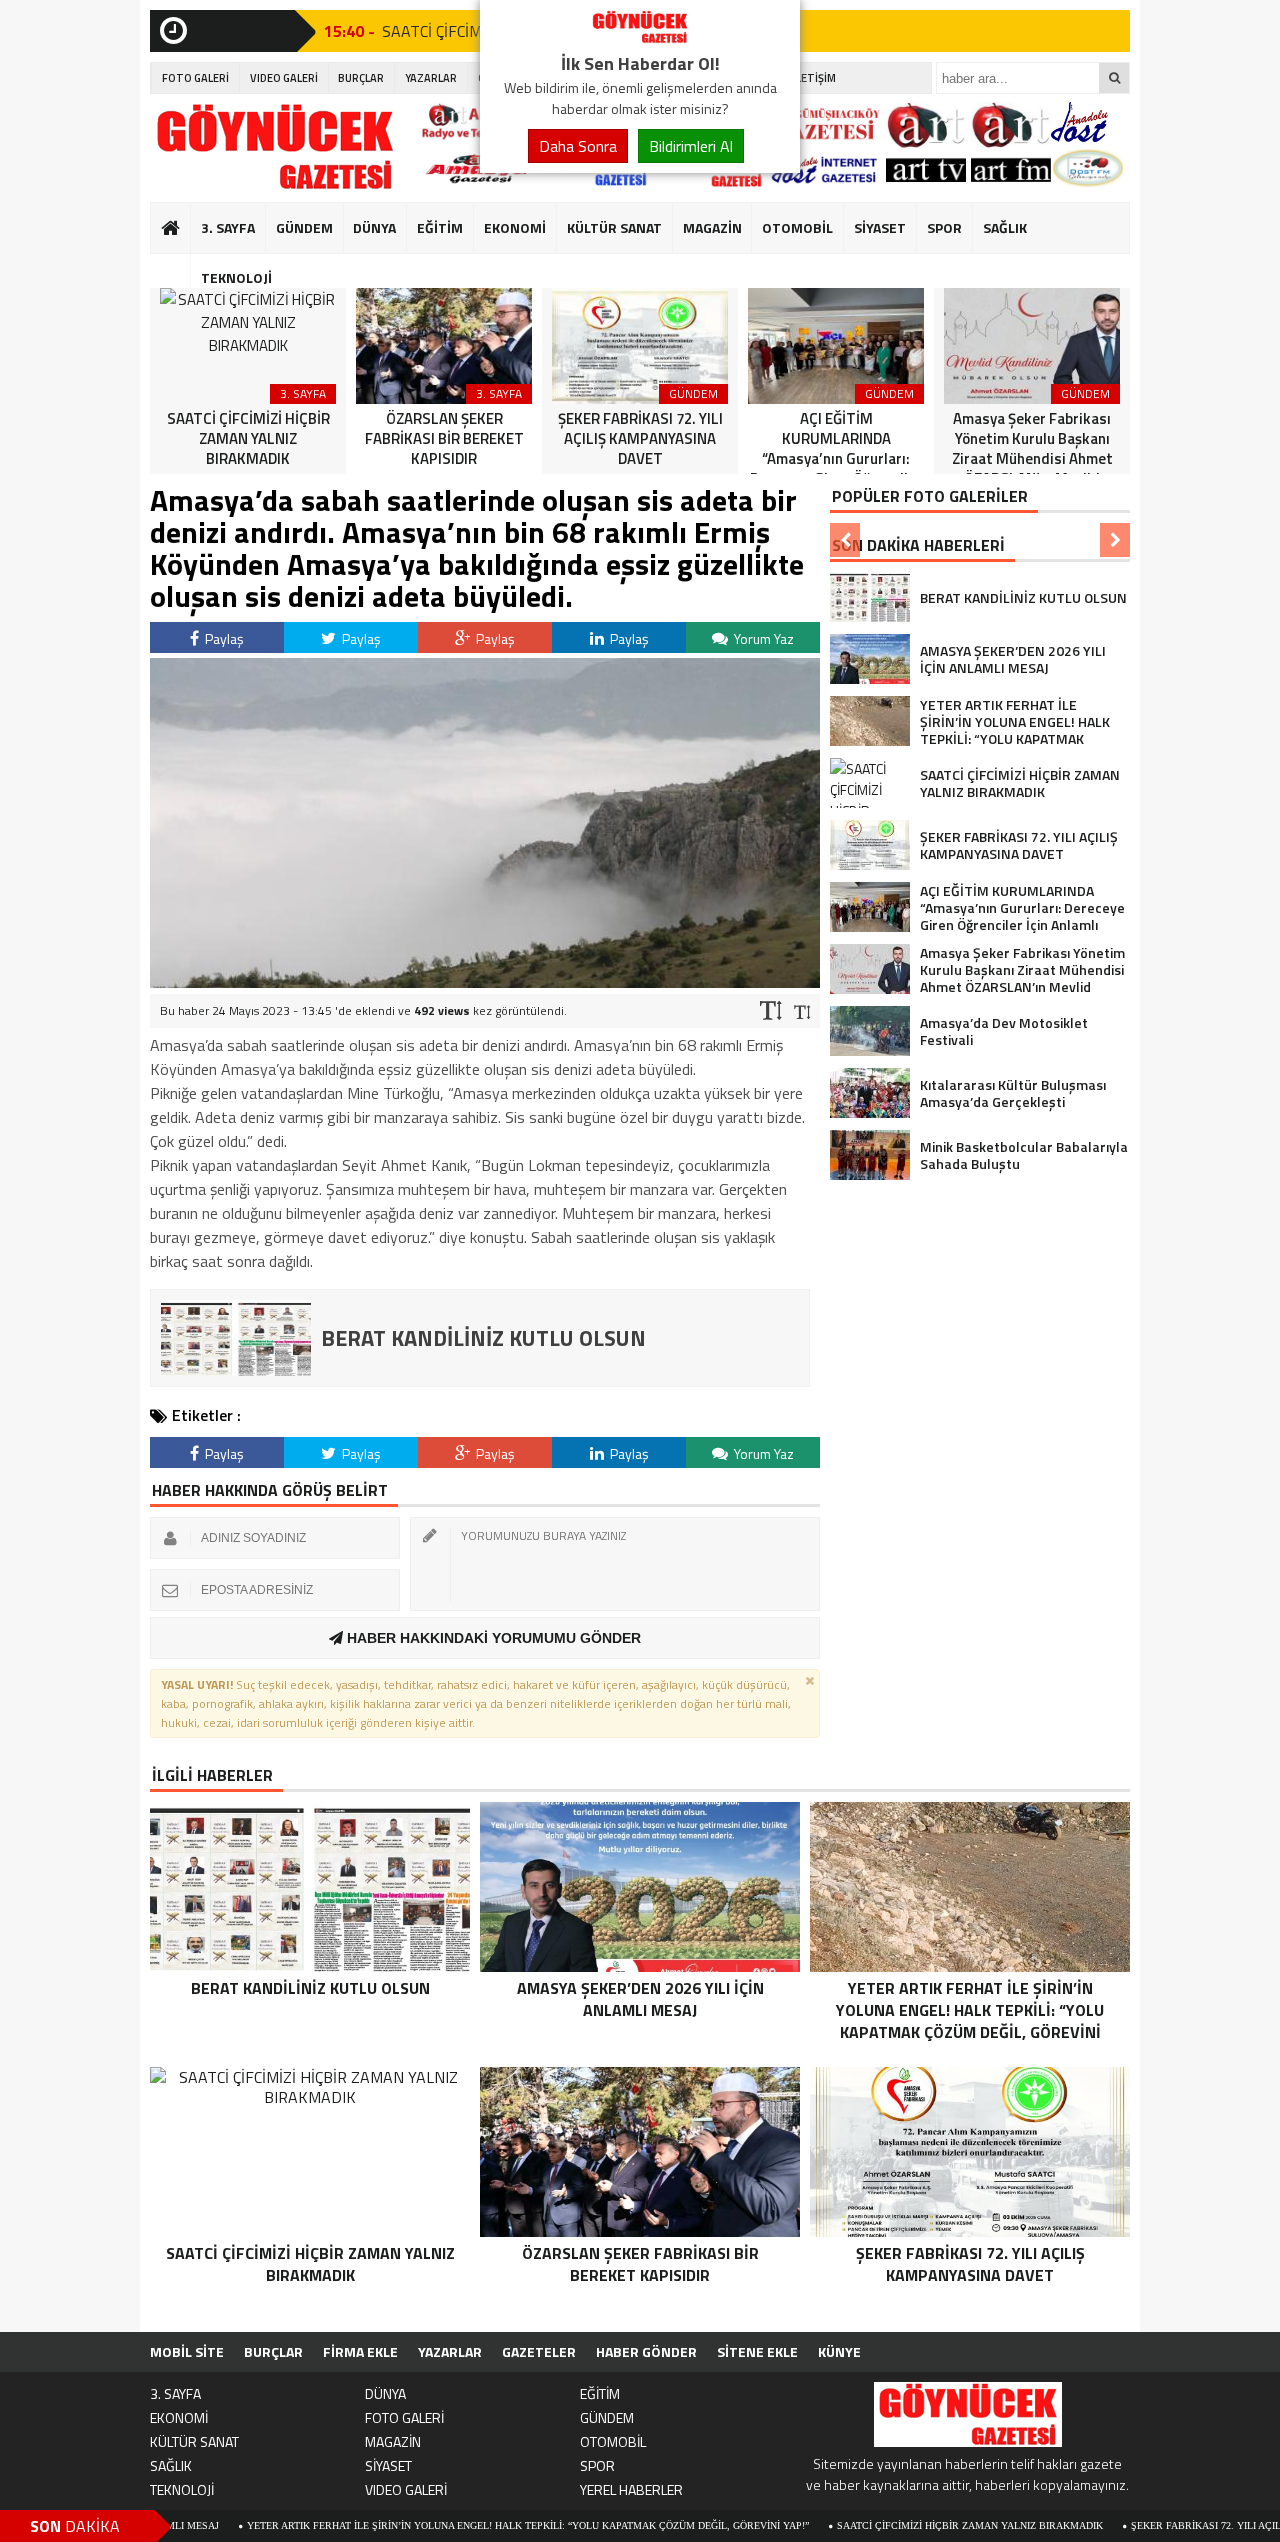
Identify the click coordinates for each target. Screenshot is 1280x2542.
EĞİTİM (440, 227)
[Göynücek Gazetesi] (640, 38)
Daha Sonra (578, 146)
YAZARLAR (431, 78)
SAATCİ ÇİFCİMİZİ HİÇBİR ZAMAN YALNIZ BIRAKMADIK (884, 2525)
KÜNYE (839, 2351)
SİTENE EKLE (757, 2351)
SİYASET (880, 227)
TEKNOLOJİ (236, 277)
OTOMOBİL (797, 227)
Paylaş (223, 638)
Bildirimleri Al (691, 146)
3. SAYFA (228, 227)
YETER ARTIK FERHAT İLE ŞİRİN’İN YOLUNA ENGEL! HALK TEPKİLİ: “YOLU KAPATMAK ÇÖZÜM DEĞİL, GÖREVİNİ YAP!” (442, 2525)
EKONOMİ (515, 227)
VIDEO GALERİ (284, 78)
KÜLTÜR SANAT (614, 227)
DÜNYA (374, 227)
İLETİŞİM (814, 78)
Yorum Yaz (762, 638)
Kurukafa (180, 266)
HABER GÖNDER (646, 2351)
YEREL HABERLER (631, 2489)
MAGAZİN (712, 227)
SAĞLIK (1005, 227)
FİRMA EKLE (360, 2351)
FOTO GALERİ (195, 78)
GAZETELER (539, 2351)
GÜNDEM (304, 227)
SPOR (944, 227)
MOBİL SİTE (187, 2351)
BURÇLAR (361, 78)
